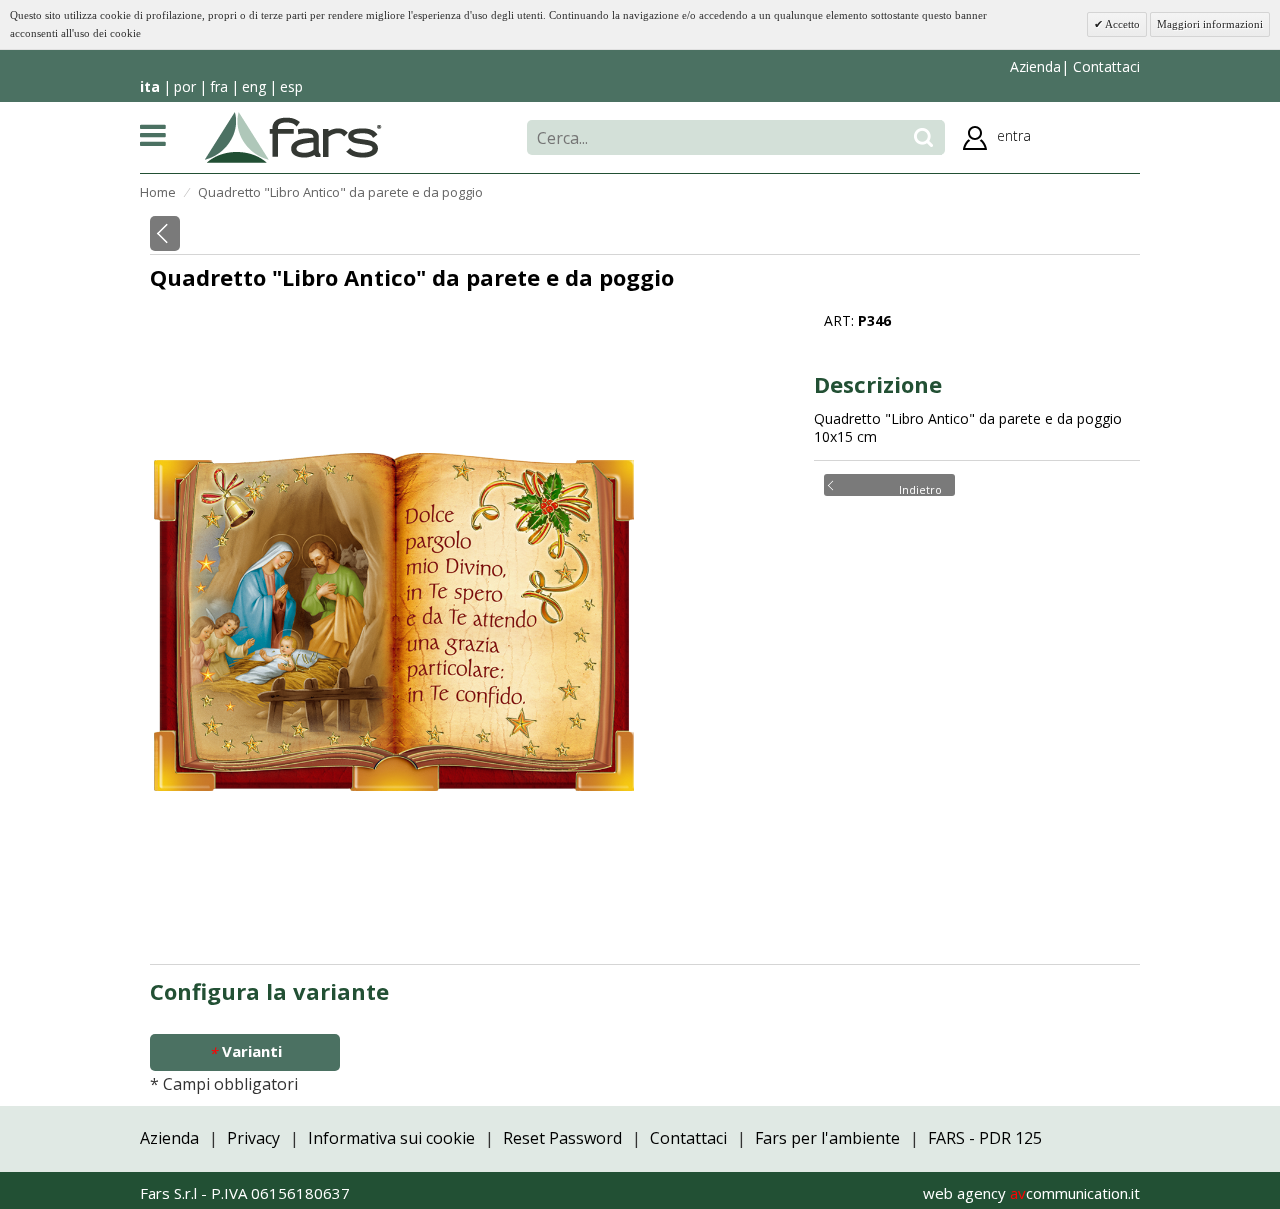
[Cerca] (923, 137)
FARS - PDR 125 (985, 1138)
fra (219, 86)
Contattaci (1104, 66)
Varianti (245, 1051)
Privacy (253, 1138)
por (185, 86)
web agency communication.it (1031, 1193)
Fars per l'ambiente (827, 1138)
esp (291, 86)
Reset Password (562, 1138)
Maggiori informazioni (1210, 24)
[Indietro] (165, 233)
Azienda (1035, 66)
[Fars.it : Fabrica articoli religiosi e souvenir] (293, 136)
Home (158, 192)
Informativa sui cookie (391, 1138)
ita (150, 86)
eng (254, 86)
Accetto (1121, 24)
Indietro (920, 488)
